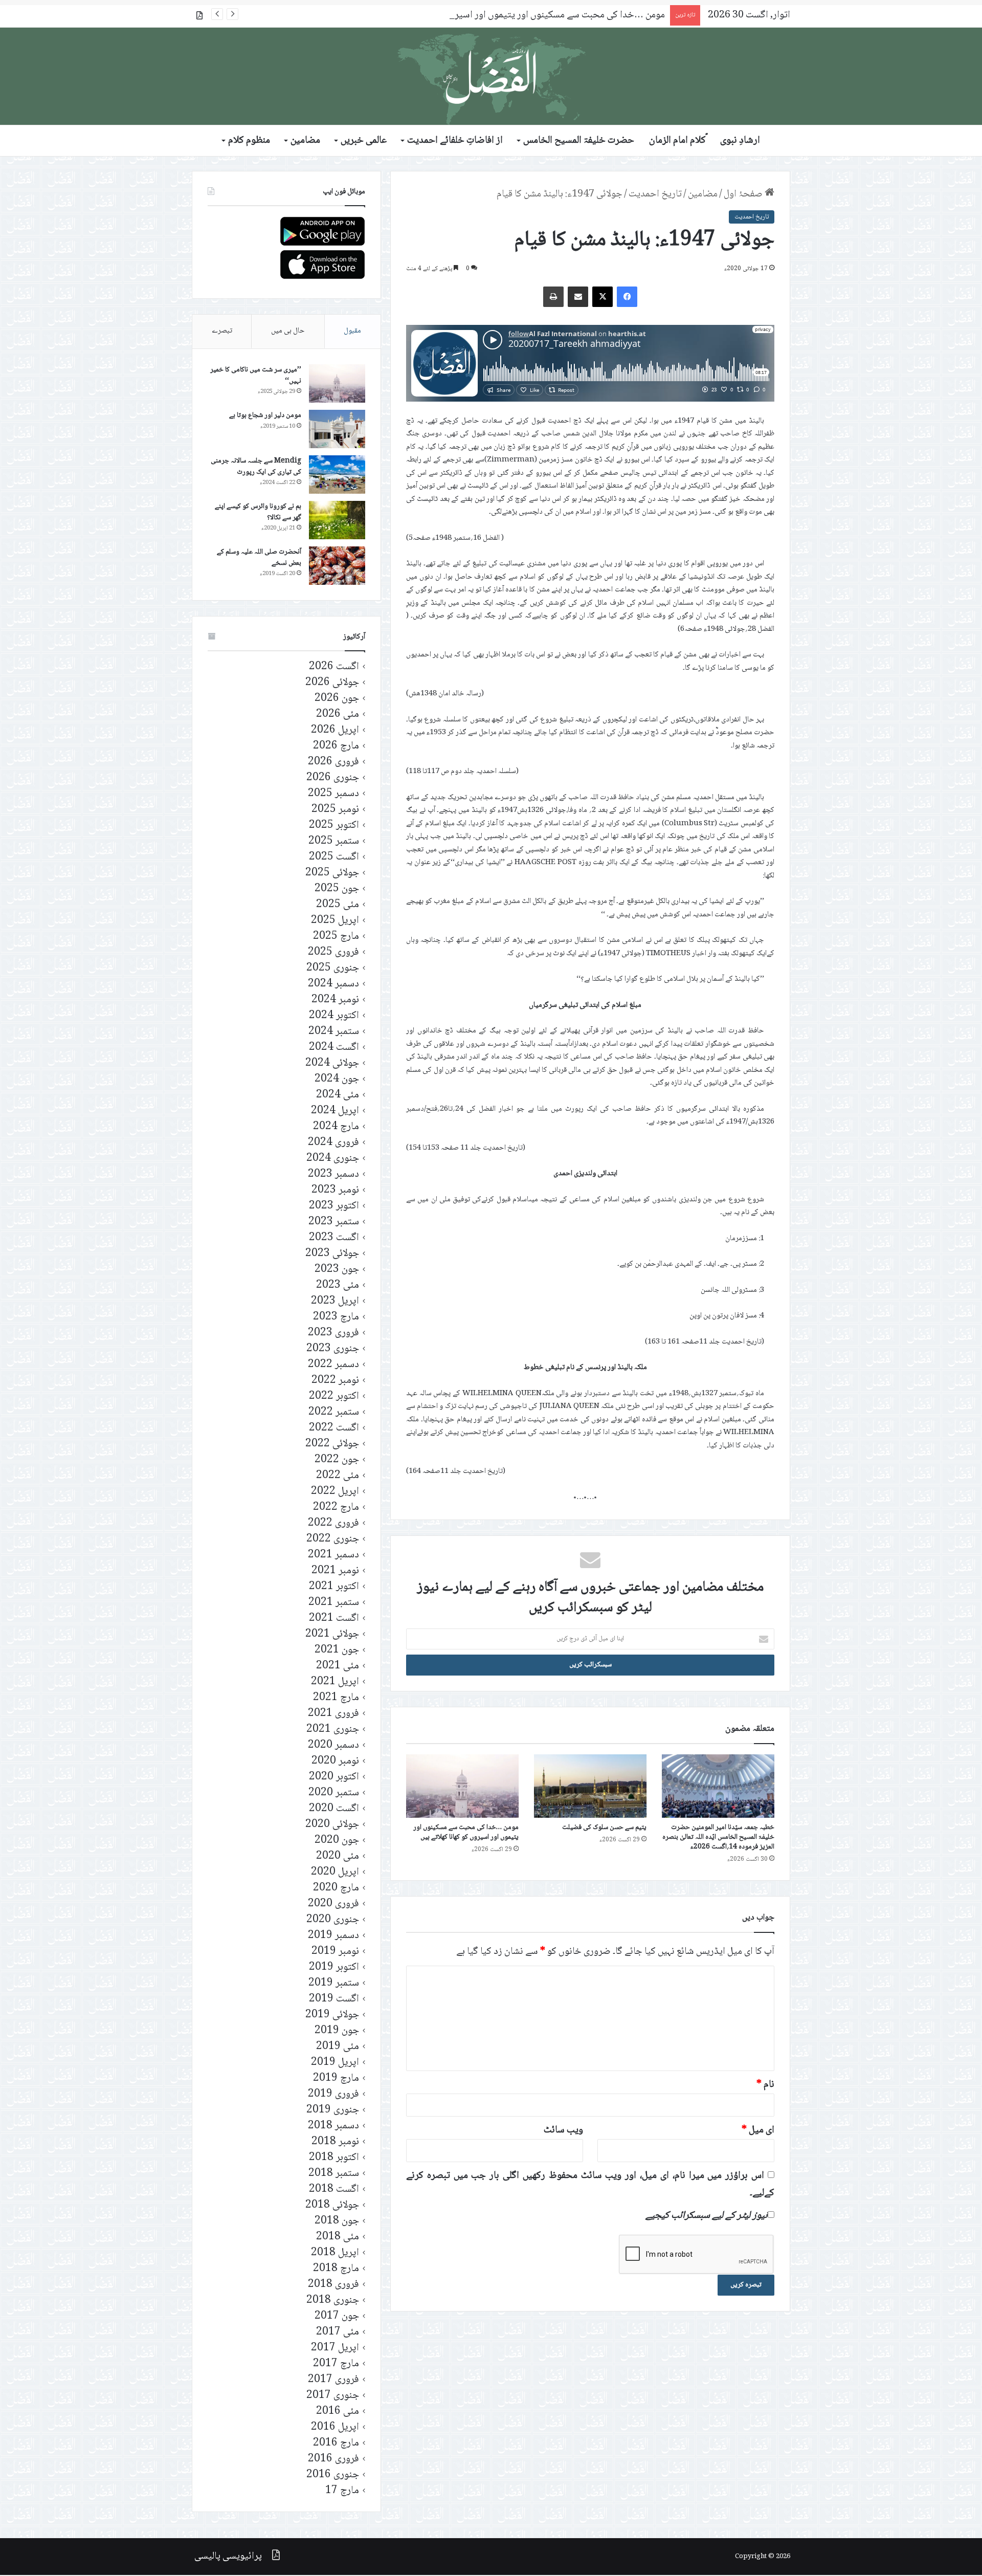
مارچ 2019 (336, 2078)
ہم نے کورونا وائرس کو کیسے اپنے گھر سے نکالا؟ (258, 512)
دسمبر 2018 (333, 2126)
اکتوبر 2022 (334, 1396)
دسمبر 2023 (333, 1174)
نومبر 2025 (335, 810)
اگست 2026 (334, 667)
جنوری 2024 (333, 1159)
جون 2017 (337, 2316)
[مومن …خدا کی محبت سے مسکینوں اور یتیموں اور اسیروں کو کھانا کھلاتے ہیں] (462, 1786)
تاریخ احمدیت (655, 194)
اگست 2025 (334, 857)
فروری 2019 (333, 2094)
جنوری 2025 (333, 968)
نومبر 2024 (335, 1000)
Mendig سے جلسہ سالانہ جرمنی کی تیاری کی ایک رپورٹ (256, 467)
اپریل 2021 (335, 1682)
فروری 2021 (333, 1714)
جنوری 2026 (333, 778)
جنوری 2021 (333, 1730)
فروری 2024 (333, 1143)
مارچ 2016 (336, 2443)
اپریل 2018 (335, 2253)
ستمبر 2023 (334, 1222)
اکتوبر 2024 (334, 1016)
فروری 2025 (333, 952)
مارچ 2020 (336, 1888)
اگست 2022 (334, 1428)
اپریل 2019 (335, 2063)
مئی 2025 (338, 905)
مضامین (305, 141)
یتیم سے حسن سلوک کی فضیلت (604, 1828)
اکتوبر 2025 (334, 825)
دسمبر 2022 (333, 1365)
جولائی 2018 (332, 2205)
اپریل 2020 (335, 1872)
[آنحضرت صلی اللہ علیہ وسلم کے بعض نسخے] (337, 566)
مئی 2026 (338, 714)
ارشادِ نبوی (740, 141)
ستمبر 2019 (334, 1983)
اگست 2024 (334, 1048)
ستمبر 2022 (334, 1412)
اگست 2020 (334, 1809)
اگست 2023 (334, 1238)
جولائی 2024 (332, 1063)
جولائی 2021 (332, 1634)
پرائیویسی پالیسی (228, 2557)
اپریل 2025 (335, 921)
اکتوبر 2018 (334, 2158)
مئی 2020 (338, 1856)
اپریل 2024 (335, 1111)
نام (765, 2085)
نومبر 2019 (335, 1952)
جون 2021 (337, 1650)
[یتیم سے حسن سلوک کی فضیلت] (590, 1786)
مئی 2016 (338, 2412)
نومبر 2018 (335, 2142)
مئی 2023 (338, 1285)
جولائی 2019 (332, 2015)
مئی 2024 (338, 1095)
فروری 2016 (333, 2459)
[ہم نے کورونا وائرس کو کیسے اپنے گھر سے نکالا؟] (337, 520)
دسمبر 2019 (333, 1936)
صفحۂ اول (744, 194)
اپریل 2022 (335, 1492)
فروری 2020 (333, 1904)
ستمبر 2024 (334, 1032)
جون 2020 (337, 1841)
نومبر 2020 (335, 1761)
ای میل (758, 2130)
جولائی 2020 (332, 1825)
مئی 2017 (338, 2332)
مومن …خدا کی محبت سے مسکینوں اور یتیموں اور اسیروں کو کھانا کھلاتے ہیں (519, 15)
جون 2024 (337, 1079)
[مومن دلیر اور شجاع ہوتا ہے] (337, 429)
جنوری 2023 (333, 1349)
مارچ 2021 (336, 1698)
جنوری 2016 (333, 2475)
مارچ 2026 (336, 746)
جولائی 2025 (332, 873)
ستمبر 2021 (334, 1603)
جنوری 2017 (333, 2396)
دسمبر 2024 (333, 984)
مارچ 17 (342, 2491)
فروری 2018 (333, 2285)
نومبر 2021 (335, 1571)
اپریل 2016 (335, 2427)
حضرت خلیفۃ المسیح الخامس (579, 141)
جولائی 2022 (332, 1444)
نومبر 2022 (335, 1381)
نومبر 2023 (335, 1190)
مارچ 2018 (336, 2269)
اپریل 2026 (335, 730)
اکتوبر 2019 (334, 1967)
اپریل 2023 (335, 1301)
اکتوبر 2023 (334, 1206)
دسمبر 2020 (333, 1745)
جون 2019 (337, 2031)
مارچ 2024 (336, 1127)
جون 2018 (337, 2221)
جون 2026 (337, 699)
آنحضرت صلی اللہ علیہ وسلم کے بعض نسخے (259, 558)
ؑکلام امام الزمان (677, 141)
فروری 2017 (333, 2380)
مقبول (352, 331)
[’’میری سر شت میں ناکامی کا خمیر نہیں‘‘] (337, 383)
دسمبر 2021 (333, 1555)
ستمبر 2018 (334, 2174)
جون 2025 (337, 889)
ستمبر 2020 (334, 1793)
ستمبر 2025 (334, 841)
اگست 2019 (334, 1999)
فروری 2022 (333, 1523)
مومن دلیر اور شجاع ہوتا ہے (265, 415)
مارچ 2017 (336, 2364)
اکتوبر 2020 (334, 1777)
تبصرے (222, 331)
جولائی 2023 (332, 1254)
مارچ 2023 (336, 1317)
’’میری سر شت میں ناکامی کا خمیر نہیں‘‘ (256, 376)
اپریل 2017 (335, 2348)
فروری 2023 (333, 1333)
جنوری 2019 (333, 2110)
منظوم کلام (249, 141)
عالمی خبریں (364, 141)
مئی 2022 (338, 1476)
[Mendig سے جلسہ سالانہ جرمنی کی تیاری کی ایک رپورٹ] (337, 475)
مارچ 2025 (336, 937)
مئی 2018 (338, 2237)
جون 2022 (337, 1460)
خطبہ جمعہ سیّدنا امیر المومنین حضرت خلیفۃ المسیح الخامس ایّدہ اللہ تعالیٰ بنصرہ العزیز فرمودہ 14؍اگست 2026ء (718, 1837)
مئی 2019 (338, 2047)
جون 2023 (337, 1270)
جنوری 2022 (333, 1539)
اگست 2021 (334, 1619)
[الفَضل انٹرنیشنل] (491, 76)
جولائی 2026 (332, 683)
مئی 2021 (338, 1666)
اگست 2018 (334, 2189)
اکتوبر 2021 (334, 1587)
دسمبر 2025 (333, 794)
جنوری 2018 (333, 2300)
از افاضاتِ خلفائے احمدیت (455, 141)
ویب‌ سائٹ (563, 2130)
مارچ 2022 (336, 1507)
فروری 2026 (333, 762)
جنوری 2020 (333, 1920)
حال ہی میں (288, 331)
